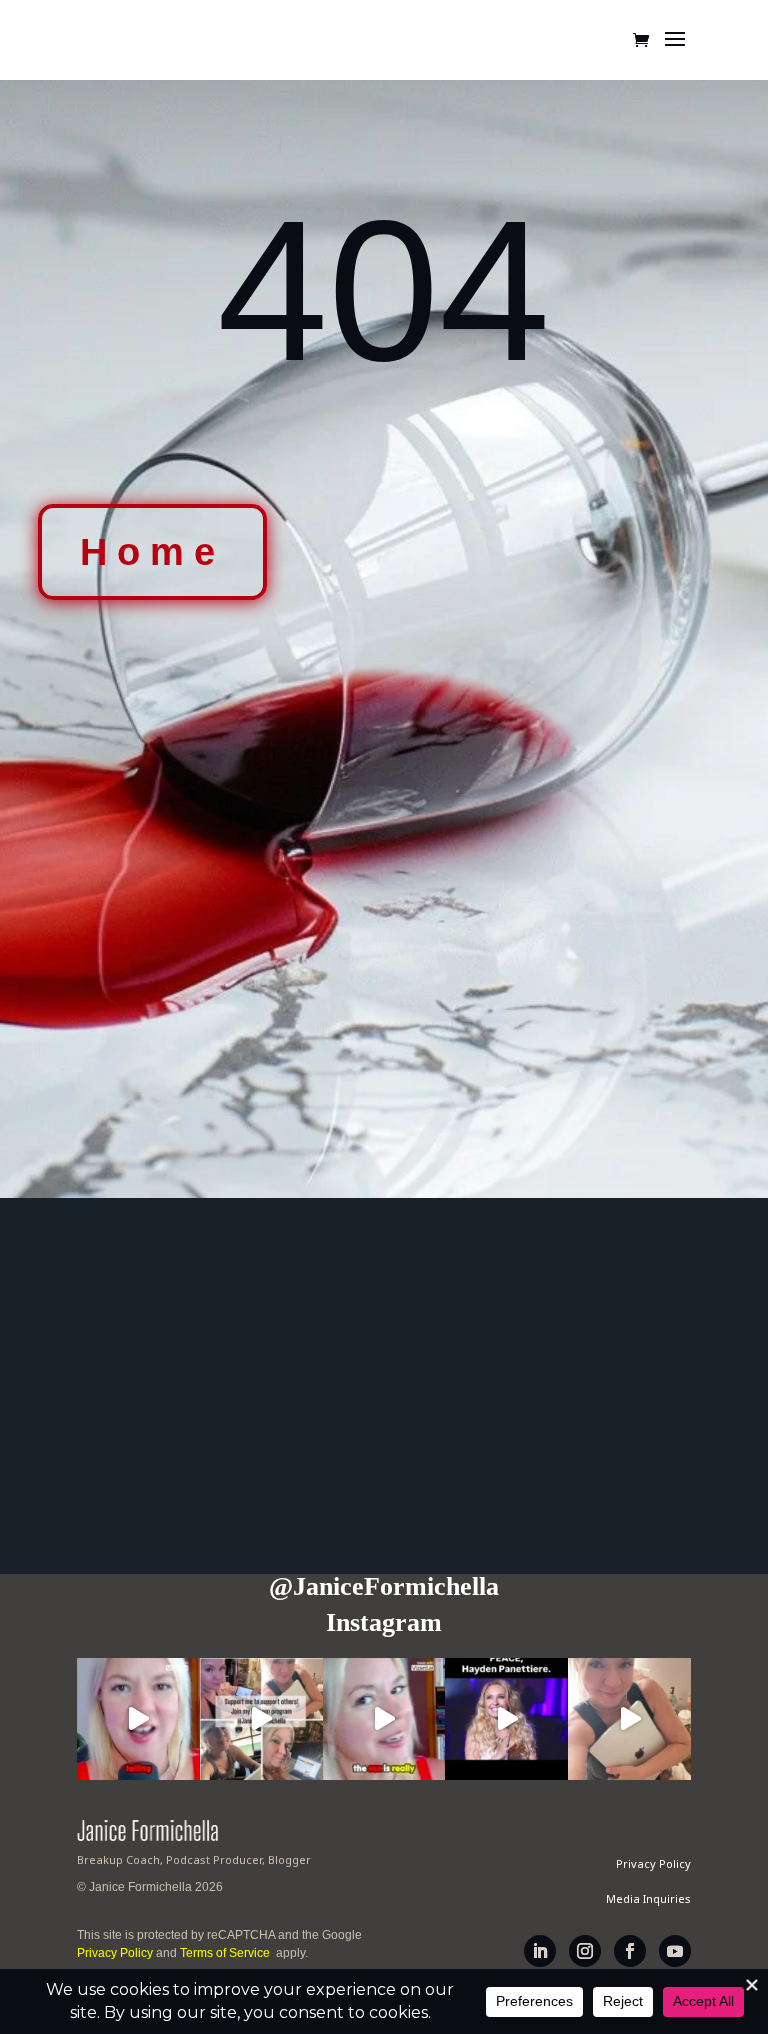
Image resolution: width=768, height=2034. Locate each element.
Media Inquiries (648, 1898)
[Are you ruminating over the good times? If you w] (384, 1719)
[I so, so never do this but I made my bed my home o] (629, 1719)
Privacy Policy (115, 1953)
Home (152, 552)
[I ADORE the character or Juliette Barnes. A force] (506, 1719)
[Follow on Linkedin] (540, 1951)
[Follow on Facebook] (630, 1951)
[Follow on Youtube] (675, 1951)
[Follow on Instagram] (585, 1951)
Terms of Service (226, 1953)
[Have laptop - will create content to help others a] (261, 1719)
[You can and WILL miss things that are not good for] (138, 1719)
